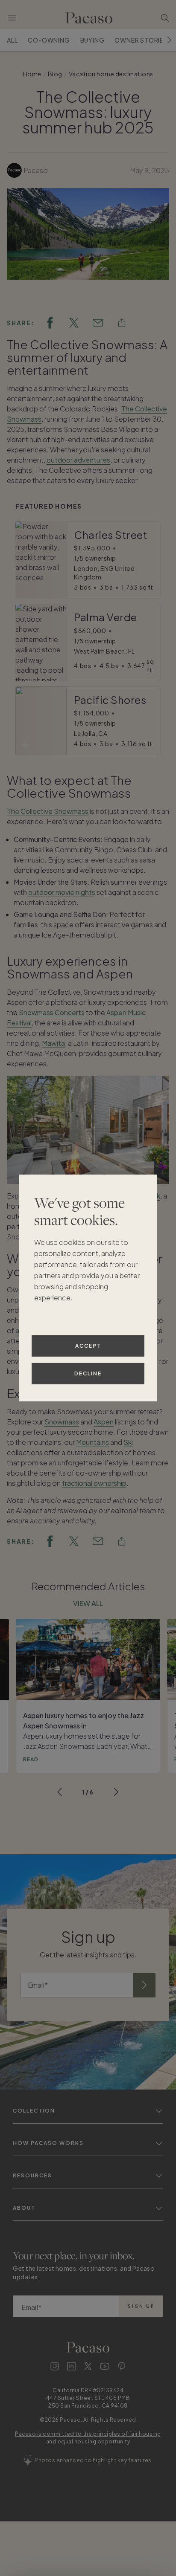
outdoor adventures (78, 460)
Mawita (53, 1043)
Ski (128, 1442)
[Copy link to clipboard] (122, 323)
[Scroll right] (169, 40)
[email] (98, 323)
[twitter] (74, 323)
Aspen (104, 1422)
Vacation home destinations (111, 74)
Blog (55, 74)
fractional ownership (94, 1483)
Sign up (141, 2306)
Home (32, 74)
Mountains (92, 1442)
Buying (92, 40)
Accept (88, 1346)
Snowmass (62, 1422)
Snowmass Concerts (52, 1012)
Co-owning (49, 40)
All (12, 40)
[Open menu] (12, 18)
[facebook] (50, 323)
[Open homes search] (165, 18)
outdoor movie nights (62, 892)
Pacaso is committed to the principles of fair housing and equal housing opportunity (88, 2438)
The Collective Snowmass (48, 811)
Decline (88, 1373)
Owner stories (141, 40)
